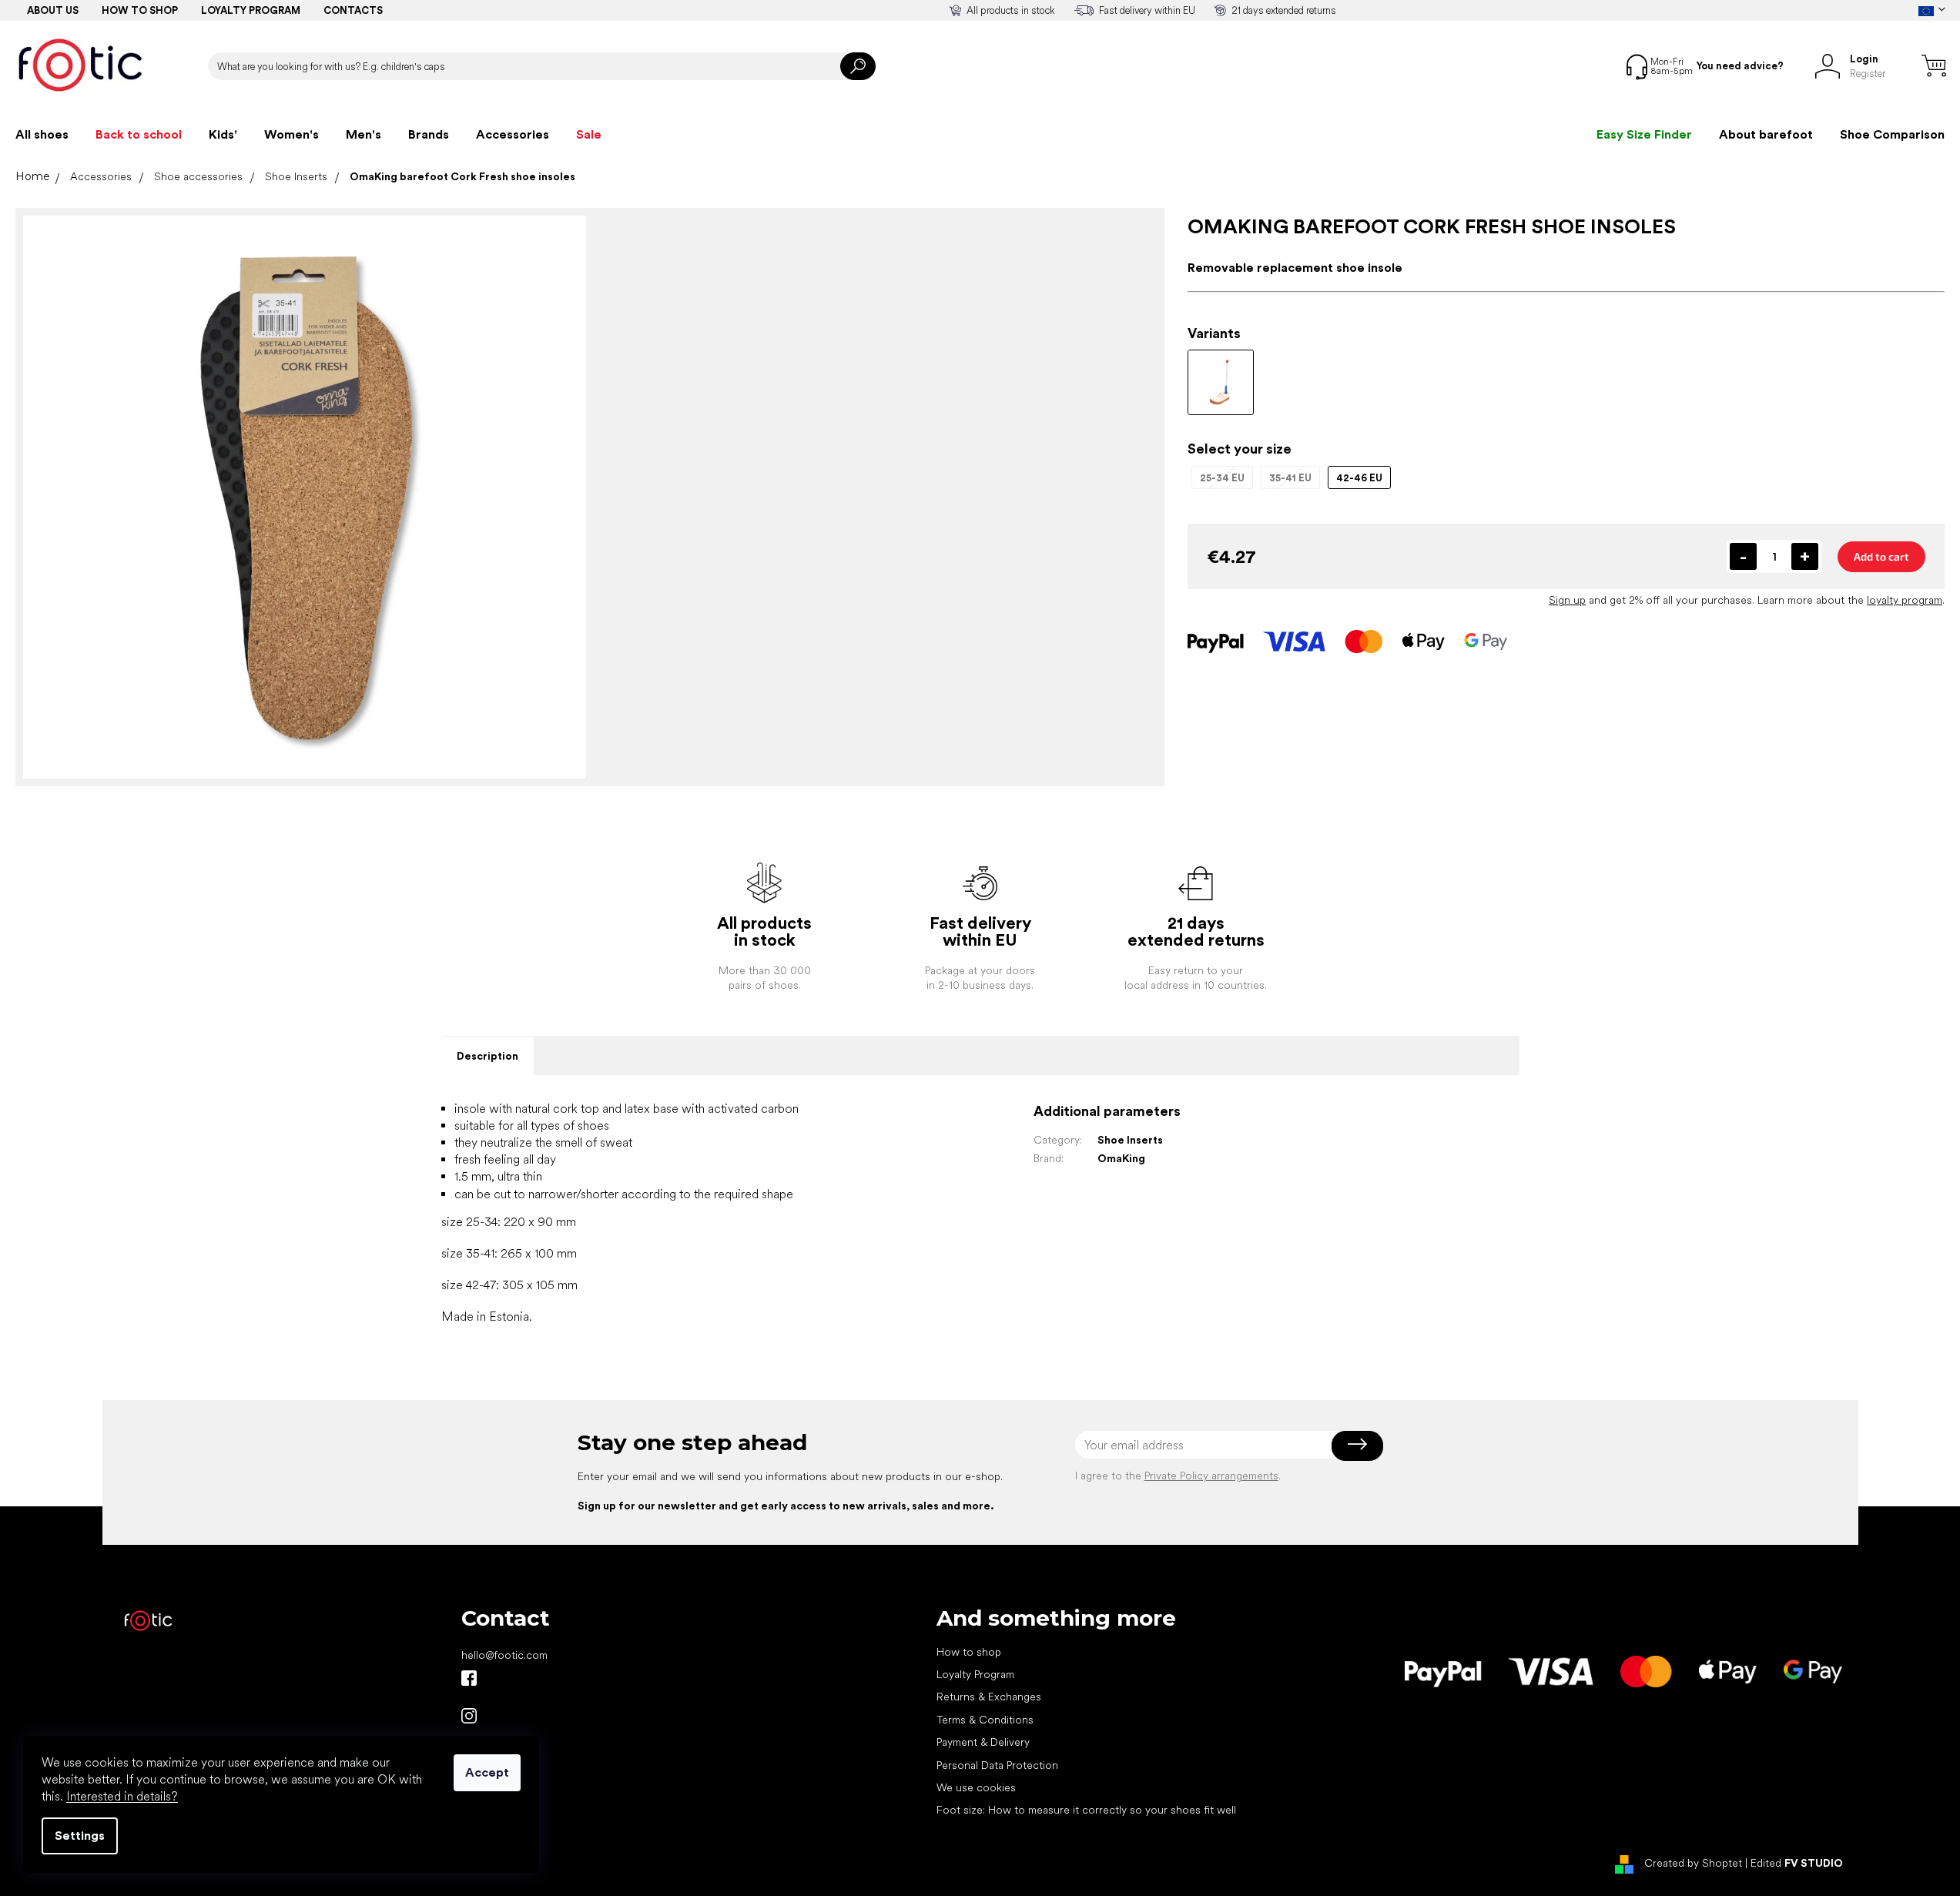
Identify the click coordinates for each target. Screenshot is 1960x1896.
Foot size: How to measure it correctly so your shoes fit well (1086, 1810)
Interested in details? (122, 1796)
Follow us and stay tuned (469, 1678)
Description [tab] (487, 1056)
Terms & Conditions (985, 1720)
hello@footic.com (504, 1655)
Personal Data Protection (997, 1765)
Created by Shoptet (1693, 1863)
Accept (487, 1772)
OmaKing (1121, 1158)
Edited (1797, 1863)
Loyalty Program (975, 1674)
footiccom (469, 1716)
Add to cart (1881, 556)
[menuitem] (42, 135)
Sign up (1567, 600)
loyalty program (1905, 600)
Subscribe (1357, 1445)
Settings (80, 1836)
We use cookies (976, 1787)
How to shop (140, 10)
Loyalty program (251, 10)
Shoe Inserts (1130, 1140)
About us (53, 10)
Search (858, 66)
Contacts (353, 10)
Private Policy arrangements (1211, 1476)
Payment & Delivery (983, 1742)
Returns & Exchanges (989, 1697)
